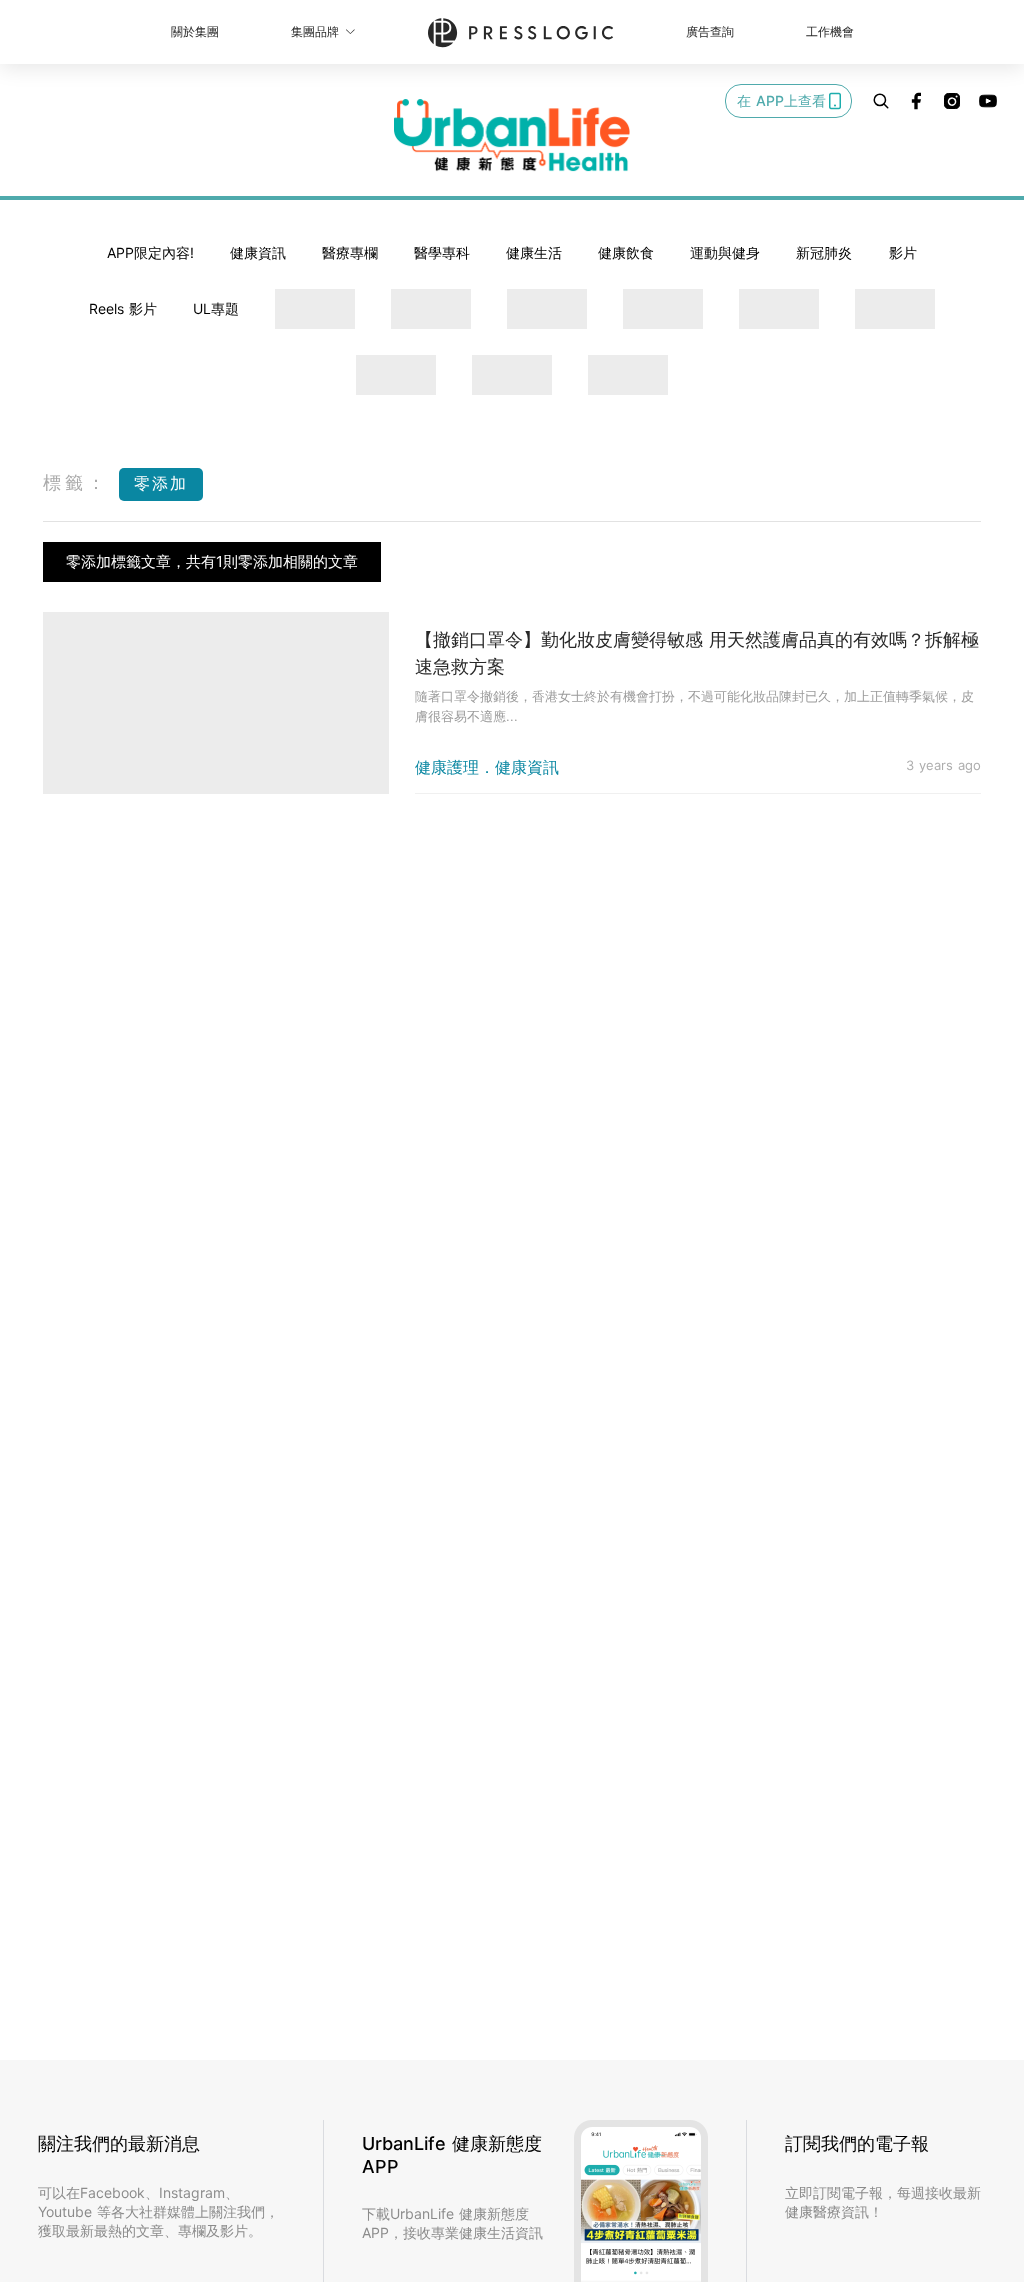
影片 (903, 252)
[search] (881, 101)
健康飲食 (626, 252)
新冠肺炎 (824, 252)
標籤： (76, 482)
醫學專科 (442, 252)
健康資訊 (258, 252)
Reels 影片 (123, 308)
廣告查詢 (710, 31)
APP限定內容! (150, 252)
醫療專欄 (350, 252)
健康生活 (534, 252)
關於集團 (195, 31)
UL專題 (216, 308)
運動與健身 (725, 252)
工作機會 (830, 31)
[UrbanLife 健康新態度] (512, 135)
